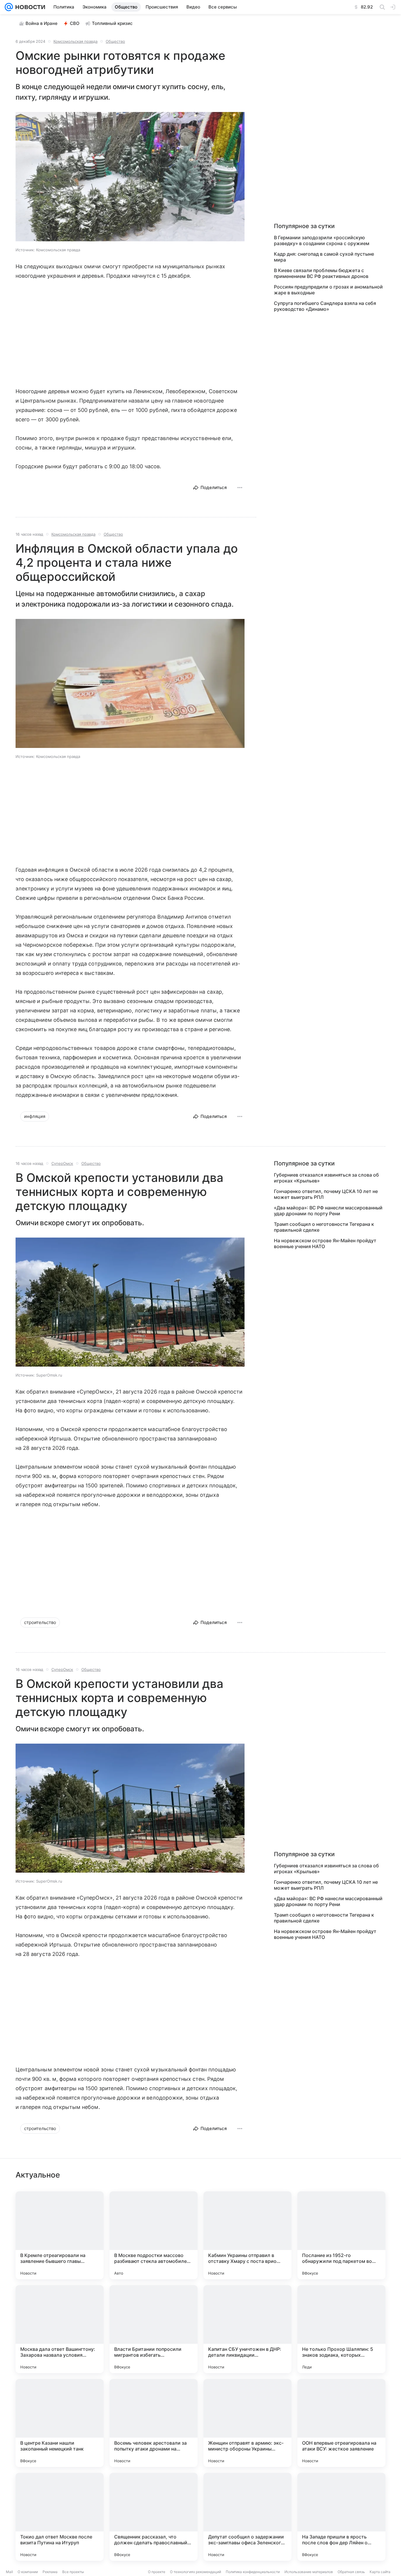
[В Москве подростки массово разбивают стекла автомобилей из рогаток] (154, 2235)
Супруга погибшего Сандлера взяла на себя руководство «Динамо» (325, 306)
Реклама (50, 2572)
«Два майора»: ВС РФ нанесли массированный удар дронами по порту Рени (328, 1211)
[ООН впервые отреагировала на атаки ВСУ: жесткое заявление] (341, 2423)
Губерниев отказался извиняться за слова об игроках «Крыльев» (326, 1178)
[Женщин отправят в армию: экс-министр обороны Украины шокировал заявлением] (247, 2423)
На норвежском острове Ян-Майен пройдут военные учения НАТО (325, 1243)
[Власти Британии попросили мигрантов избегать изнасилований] (154, 2329)
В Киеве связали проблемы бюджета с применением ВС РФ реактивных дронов (321, 273)
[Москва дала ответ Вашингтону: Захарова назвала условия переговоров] (60, 2329)
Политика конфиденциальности (253, 2572)
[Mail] (9, 7)
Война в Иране (42, 23)
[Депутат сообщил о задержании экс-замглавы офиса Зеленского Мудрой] (247, 2517)
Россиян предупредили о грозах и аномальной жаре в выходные (328, 290)
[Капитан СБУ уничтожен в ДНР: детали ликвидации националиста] (247, 2329)
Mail (9, 2572)
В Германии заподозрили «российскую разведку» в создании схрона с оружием (322, 240)
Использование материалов (309, 2572)
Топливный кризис (112, 23)
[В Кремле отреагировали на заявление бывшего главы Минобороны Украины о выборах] (60, 2235)
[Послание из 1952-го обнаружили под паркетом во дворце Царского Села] (341, 2235)
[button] (130, 177)
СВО (75, 23)
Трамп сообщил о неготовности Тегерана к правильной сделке (324, 1227)
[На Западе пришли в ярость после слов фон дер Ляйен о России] (341, 2517)
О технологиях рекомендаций (196, 2572)
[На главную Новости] (29, 7)
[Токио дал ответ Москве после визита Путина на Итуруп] (60, 2517)
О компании (28, 2572)
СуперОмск (62, 1163)
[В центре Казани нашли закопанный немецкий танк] (60, 2423)
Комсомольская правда (75, 41)
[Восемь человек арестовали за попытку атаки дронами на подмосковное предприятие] (154, 2423)
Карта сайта (380, 2572)
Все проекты (73, 2572)
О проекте (157, 2572)
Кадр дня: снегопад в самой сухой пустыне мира (324, 257)
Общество (115, 41)
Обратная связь (351, 2572)
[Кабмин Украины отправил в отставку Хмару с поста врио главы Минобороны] (247, 2235)
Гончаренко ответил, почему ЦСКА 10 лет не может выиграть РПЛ (326, 1194)
